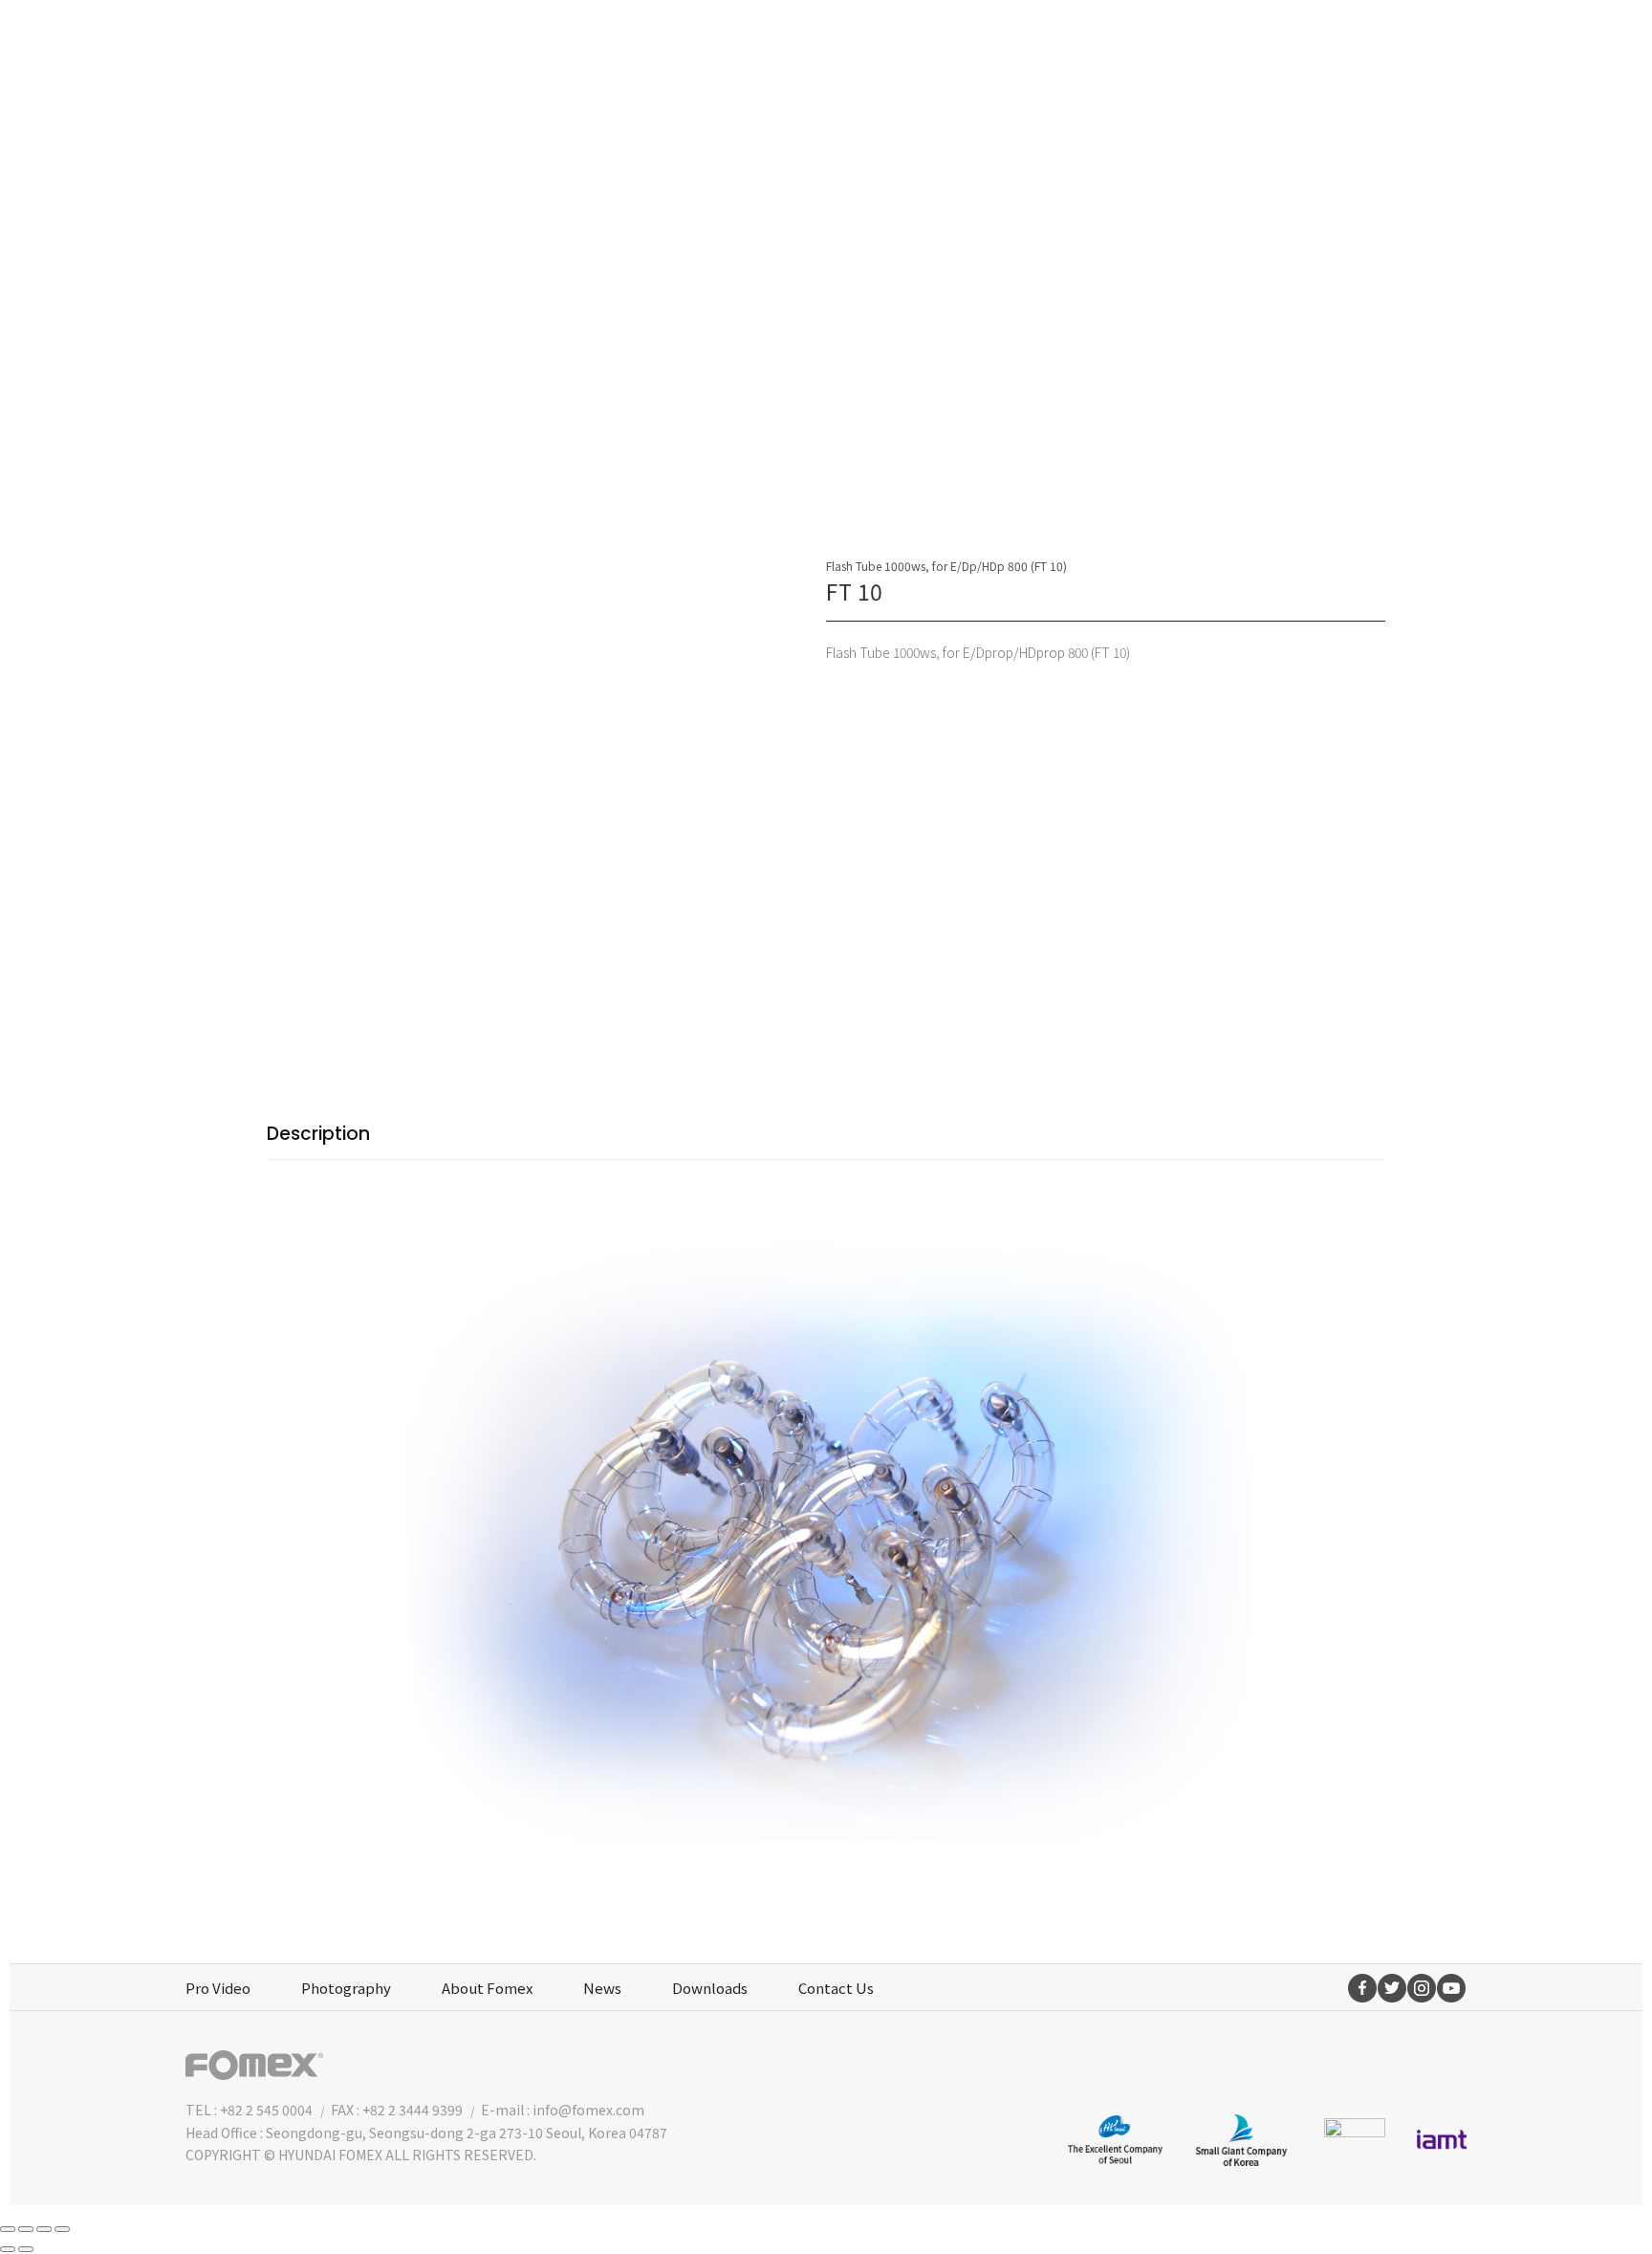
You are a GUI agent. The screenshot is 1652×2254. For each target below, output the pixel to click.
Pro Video (218, 1988)
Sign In (1427, 43)
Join (1352, 43)
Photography (346, 1988)
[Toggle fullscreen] (44, 2229)
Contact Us (836, 1988)
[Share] (26, 2229)
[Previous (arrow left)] (8, 2249)
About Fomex (487, 1988)
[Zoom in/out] (62, 2229)
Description (318, 1134)
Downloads (710, 1988)
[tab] (318, 1135)
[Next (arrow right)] (26, 2249)
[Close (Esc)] (8, 2229)
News (602, 1988)
